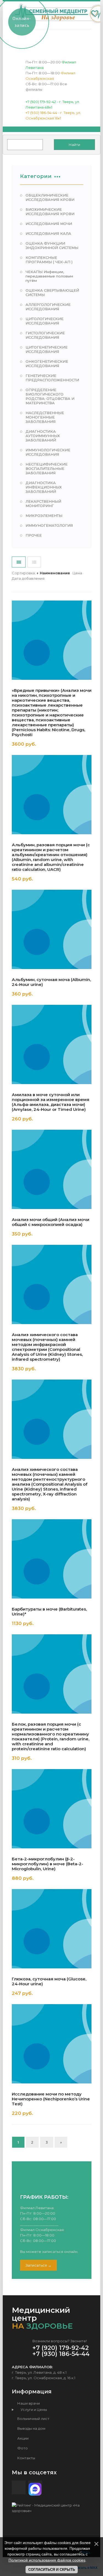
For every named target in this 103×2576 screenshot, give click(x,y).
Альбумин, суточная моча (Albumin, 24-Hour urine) (51, 982)
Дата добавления (28, 578)
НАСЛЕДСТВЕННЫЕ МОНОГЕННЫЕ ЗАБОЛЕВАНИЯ (45, 417)
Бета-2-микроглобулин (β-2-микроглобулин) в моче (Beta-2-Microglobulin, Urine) (48, 1864)
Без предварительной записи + (47, 745)
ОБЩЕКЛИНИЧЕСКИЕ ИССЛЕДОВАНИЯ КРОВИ (50, 197)
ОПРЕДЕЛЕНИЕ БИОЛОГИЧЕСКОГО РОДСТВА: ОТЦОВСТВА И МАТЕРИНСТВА (50, 396)
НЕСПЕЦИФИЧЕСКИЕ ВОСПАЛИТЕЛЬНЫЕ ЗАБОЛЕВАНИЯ (47, 469)
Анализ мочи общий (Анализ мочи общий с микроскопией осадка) (51, 1222)
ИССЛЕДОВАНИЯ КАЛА (48, 233)
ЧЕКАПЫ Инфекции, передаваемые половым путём (49, 276)
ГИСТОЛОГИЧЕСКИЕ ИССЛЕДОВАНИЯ (45, 335)
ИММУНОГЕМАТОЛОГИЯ (49, 525)
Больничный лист (33, 2419)
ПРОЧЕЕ (34, 535)
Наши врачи (28, 2403)
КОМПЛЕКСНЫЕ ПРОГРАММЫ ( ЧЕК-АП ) (49, 260)
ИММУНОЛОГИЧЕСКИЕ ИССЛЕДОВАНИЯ (48, 452)
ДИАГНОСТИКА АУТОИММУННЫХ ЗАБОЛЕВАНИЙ (43, 436)
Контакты (26, 2458)
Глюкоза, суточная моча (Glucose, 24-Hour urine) (49, 1981)
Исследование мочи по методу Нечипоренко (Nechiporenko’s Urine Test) (51, 2099)
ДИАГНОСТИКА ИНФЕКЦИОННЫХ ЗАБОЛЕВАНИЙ (44, 487)
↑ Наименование (53, 573)
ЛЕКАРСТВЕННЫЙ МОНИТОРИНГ (43, 504)
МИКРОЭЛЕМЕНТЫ (44, 516)
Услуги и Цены (33, 2410)
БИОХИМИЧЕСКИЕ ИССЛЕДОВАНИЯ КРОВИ (50, 212)
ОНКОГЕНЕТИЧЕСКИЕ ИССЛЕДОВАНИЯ (47, 364)
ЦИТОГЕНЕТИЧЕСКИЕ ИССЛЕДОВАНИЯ (47, 349)
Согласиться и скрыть (52, 2570)
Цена (77, 573)
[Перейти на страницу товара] (52, 640)
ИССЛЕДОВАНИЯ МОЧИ (49, 224)
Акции (23, 2438)
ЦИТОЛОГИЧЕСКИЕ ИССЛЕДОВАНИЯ (44, 321)
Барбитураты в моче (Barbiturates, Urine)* (49, 1612)
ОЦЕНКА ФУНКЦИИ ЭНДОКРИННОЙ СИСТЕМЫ (52, 245)
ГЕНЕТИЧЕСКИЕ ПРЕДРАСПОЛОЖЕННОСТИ (52, 378)
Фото (22, 2448)
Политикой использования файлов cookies (47, 2560)
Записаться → (38, 2265)
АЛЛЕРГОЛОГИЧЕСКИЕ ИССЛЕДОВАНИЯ (48, 307)
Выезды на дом (31, 2428)
